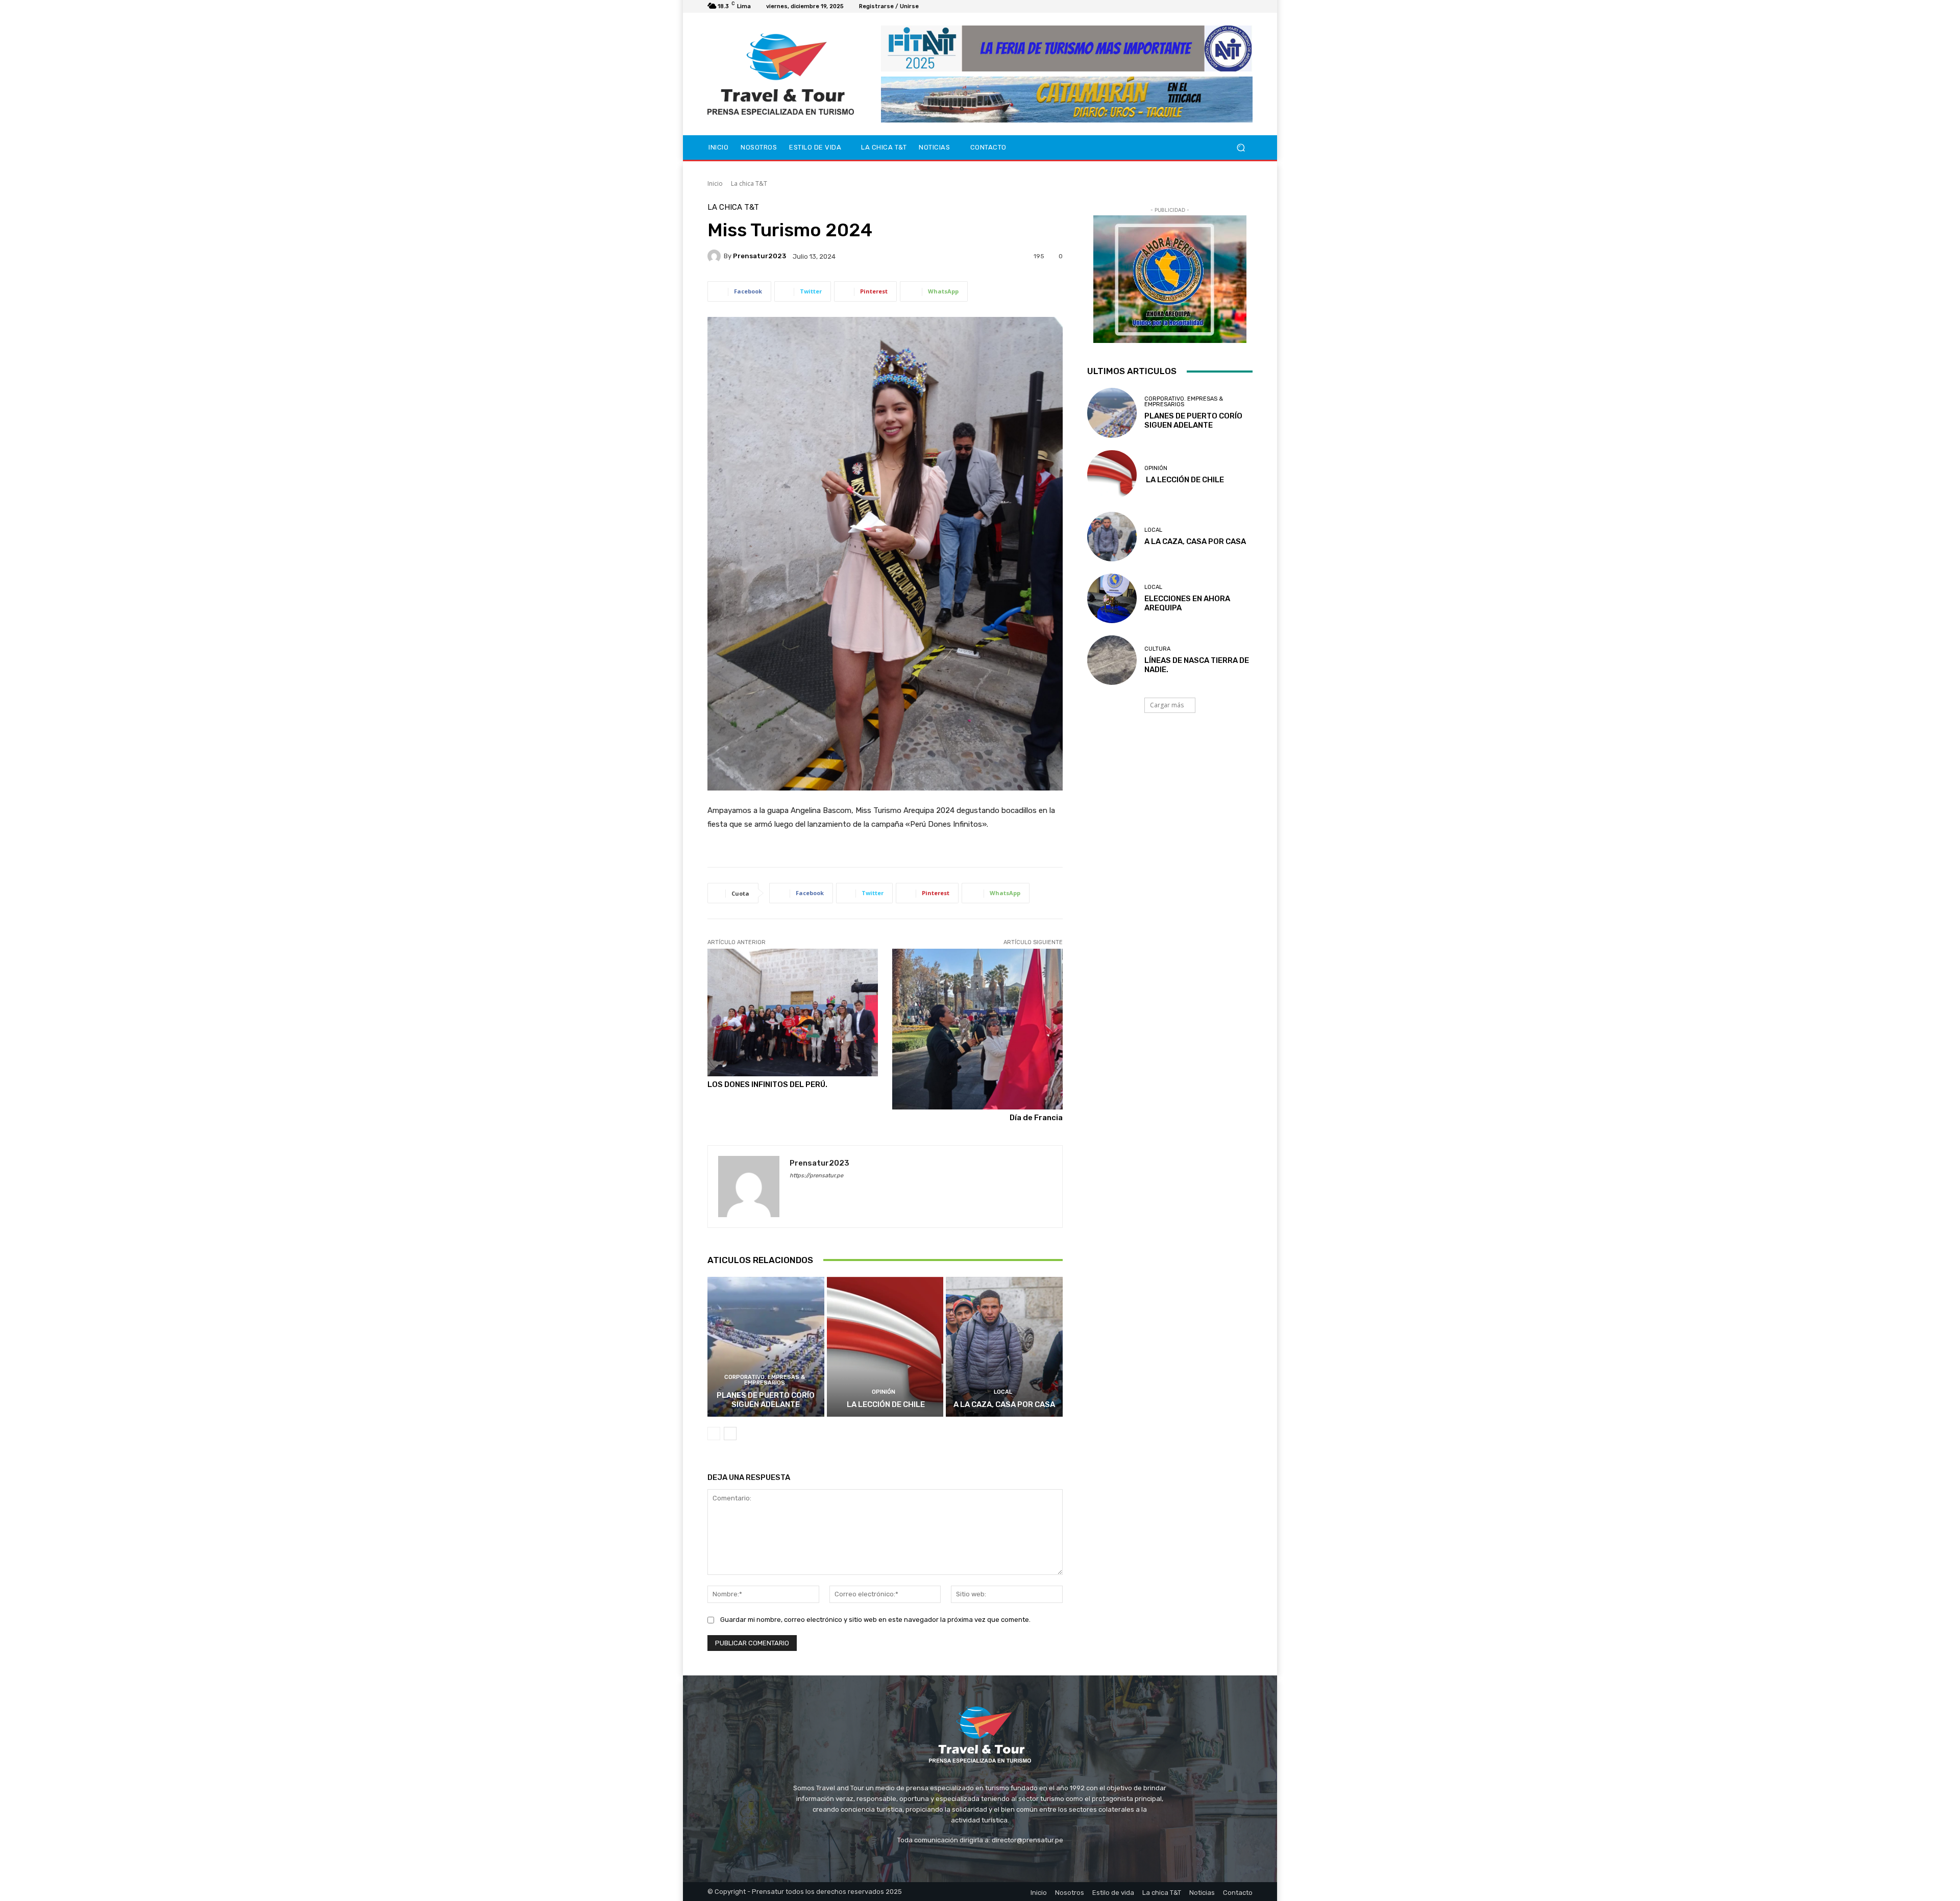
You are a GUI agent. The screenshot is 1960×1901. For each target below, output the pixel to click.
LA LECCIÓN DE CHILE (885, 1404)
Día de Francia (1036, 1118)
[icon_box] (930, 8)
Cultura (1157, 649)
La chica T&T (749, 183)
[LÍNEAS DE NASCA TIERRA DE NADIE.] (1112, 660)
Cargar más (1167, 705)
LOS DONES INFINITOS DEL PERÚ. (767, 1084)
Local (1003, 1392)
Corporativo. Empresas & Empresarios (765, 1380)
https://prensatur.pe (816, 1176)
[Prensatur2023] (716, 256)
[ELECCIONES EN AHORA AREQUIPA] (1112, 598)
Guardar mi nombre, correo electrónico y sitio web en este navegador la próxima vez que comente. (875, 1620)
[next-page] (730, 1434)
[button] (1241, 148)
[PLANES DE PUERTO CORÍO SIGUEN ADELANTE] (766, 1347)
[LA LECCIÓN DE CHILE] (885, 1347)
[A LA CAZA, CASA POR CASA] (1004, 1347)
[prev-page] (714, 1434)
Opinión (884, 1392)
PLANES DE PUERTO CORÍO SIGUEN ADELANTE (766, 1400)
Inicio (715, 183)
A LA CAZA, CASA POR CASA (1004, 1404)
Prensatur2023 (759, 256)
